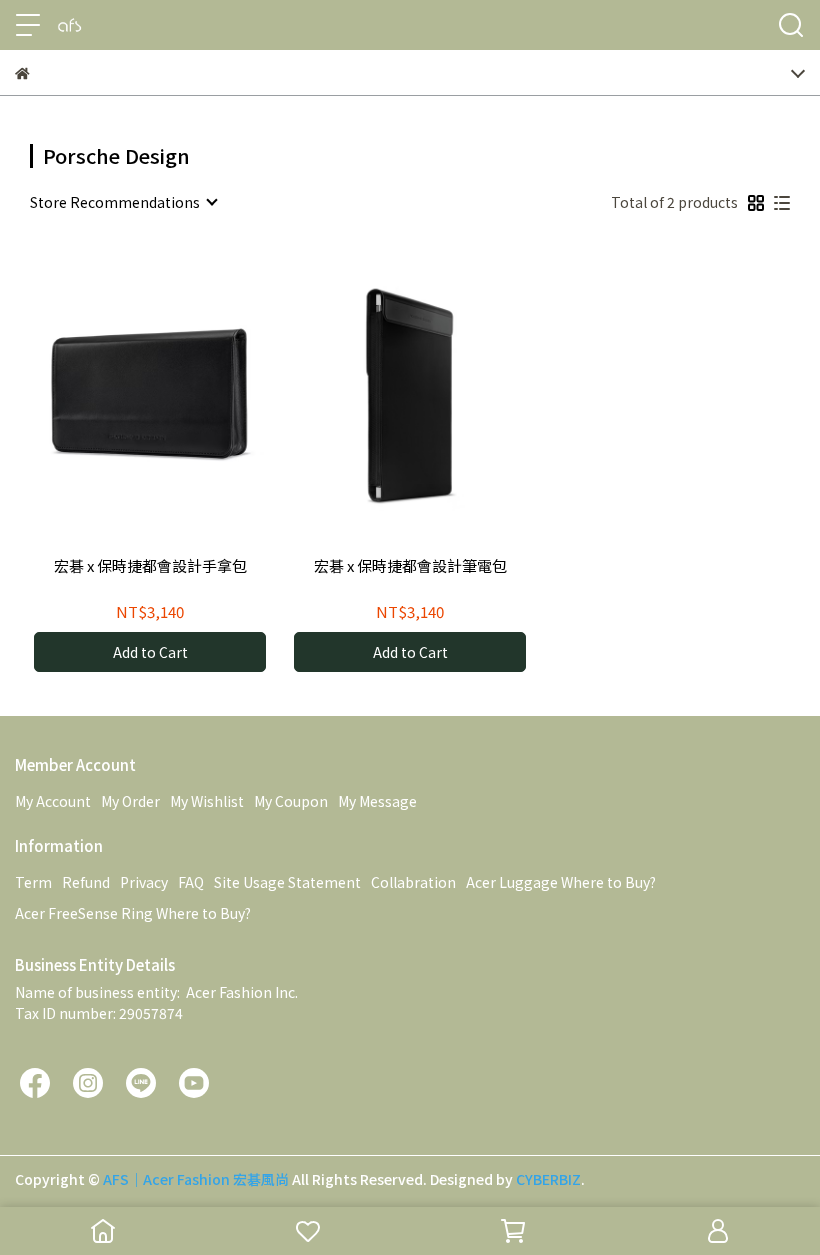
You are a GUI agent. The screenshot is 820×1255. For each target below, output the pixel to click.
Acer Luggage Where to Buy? (561, 882)
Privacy (144, 882)
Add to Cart (150, 652)
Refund (86, 882)
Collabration (413, 882)
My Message (377, 801)
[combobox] (123, 202)
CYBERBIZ (548, 1179)
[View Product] (121, 394)
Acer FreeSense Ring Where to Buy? (133, 913)
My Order (130, 801)
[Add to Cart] (178, 394)
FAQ (191, 882)
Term (33, 882)
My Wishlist (207, 801)
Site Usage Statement (287, 882)
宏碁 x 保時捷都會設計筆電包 (410, 566)
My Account (53, 801)
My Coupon (291, 801)
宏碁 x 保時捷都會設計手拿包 (150, 566)
